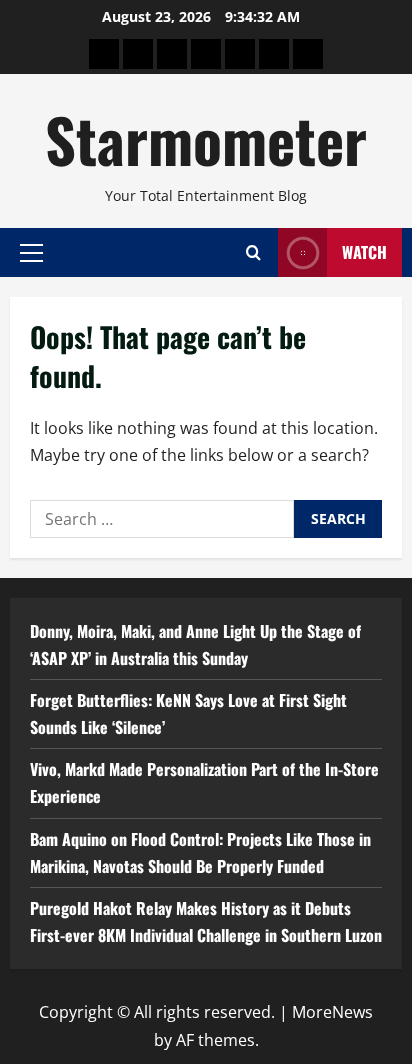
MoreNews (332, 1012)
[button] (31, 252)
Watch (364, 252)
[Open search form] (253, 252)
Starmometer (206, 138)
